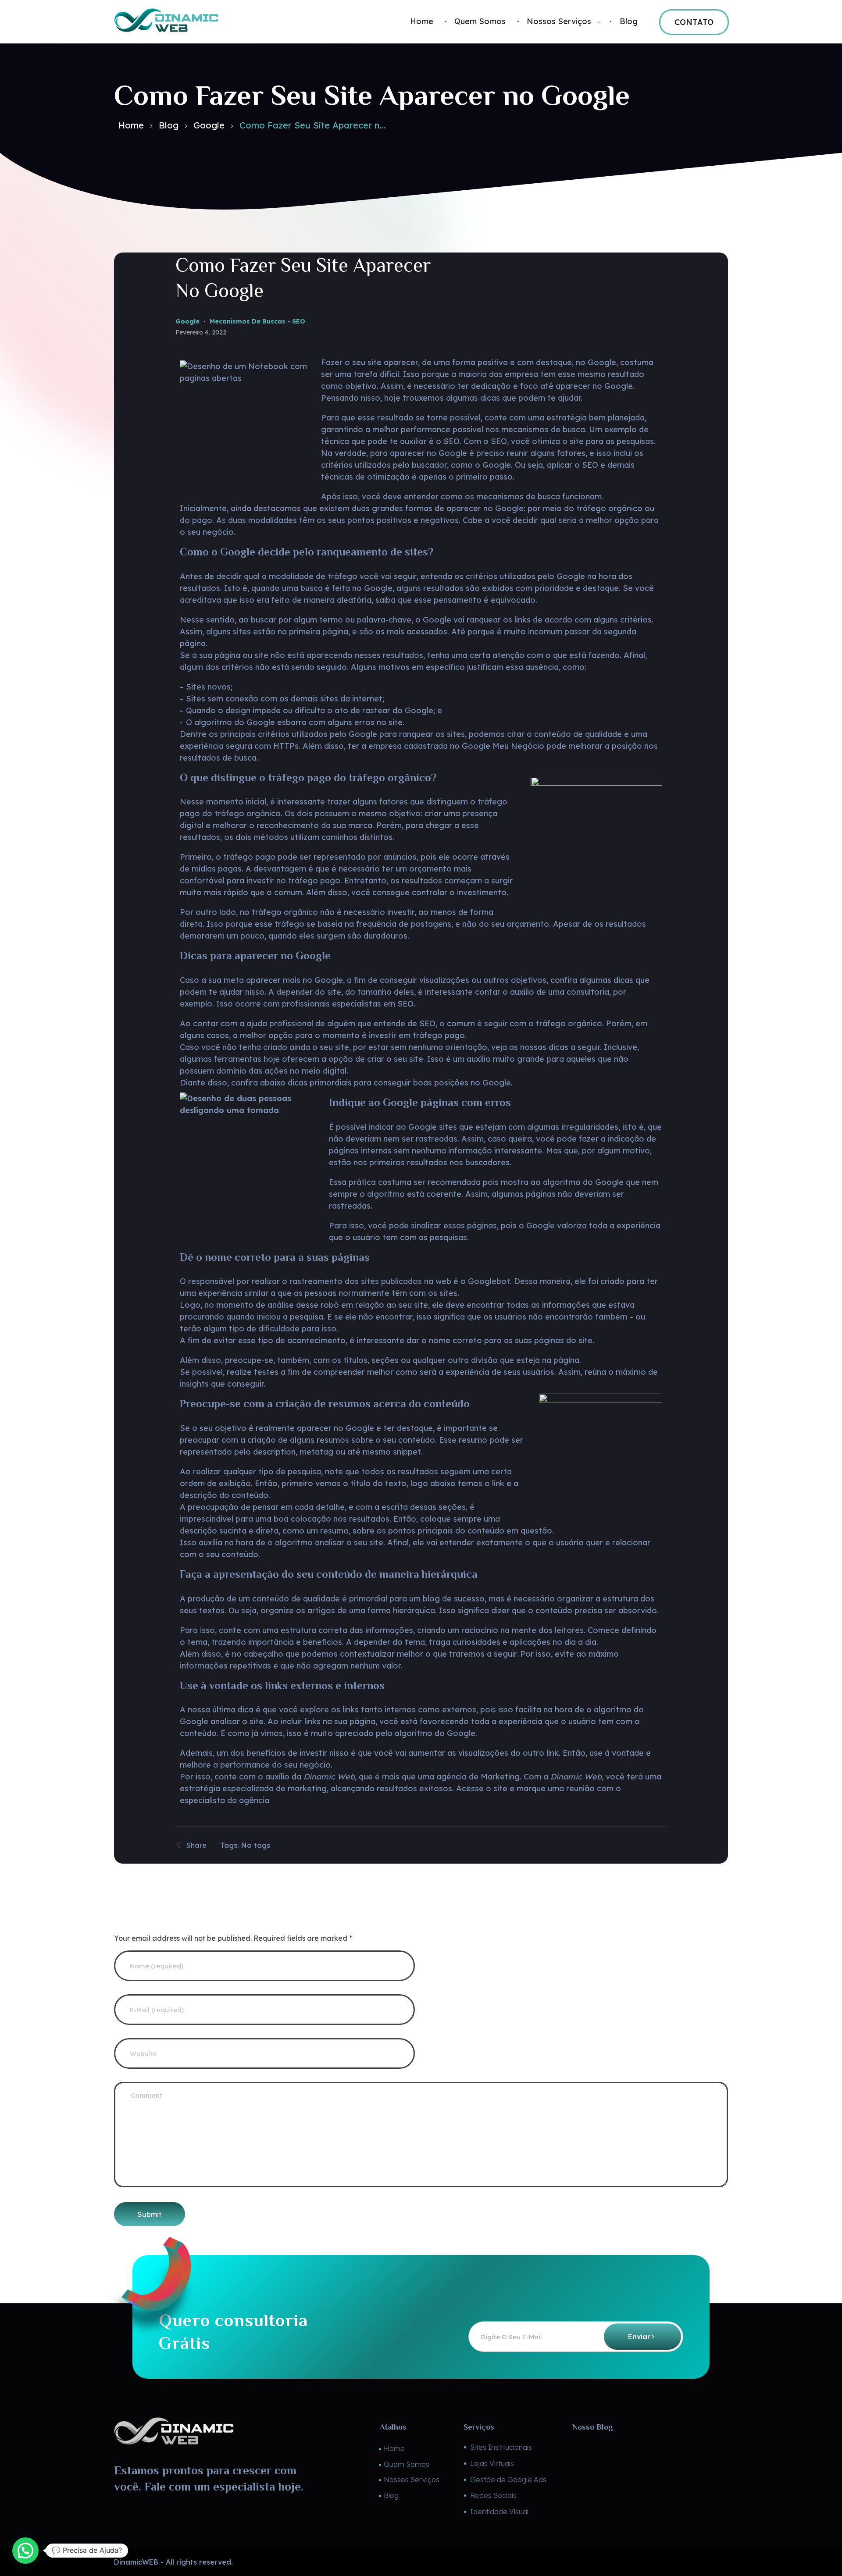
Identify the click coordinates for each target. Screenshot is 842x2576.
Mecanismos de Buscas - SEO (257, 321)
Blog (169, 125)
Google (209, 125)
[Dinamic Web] (218, 20)
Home (131, 125)
